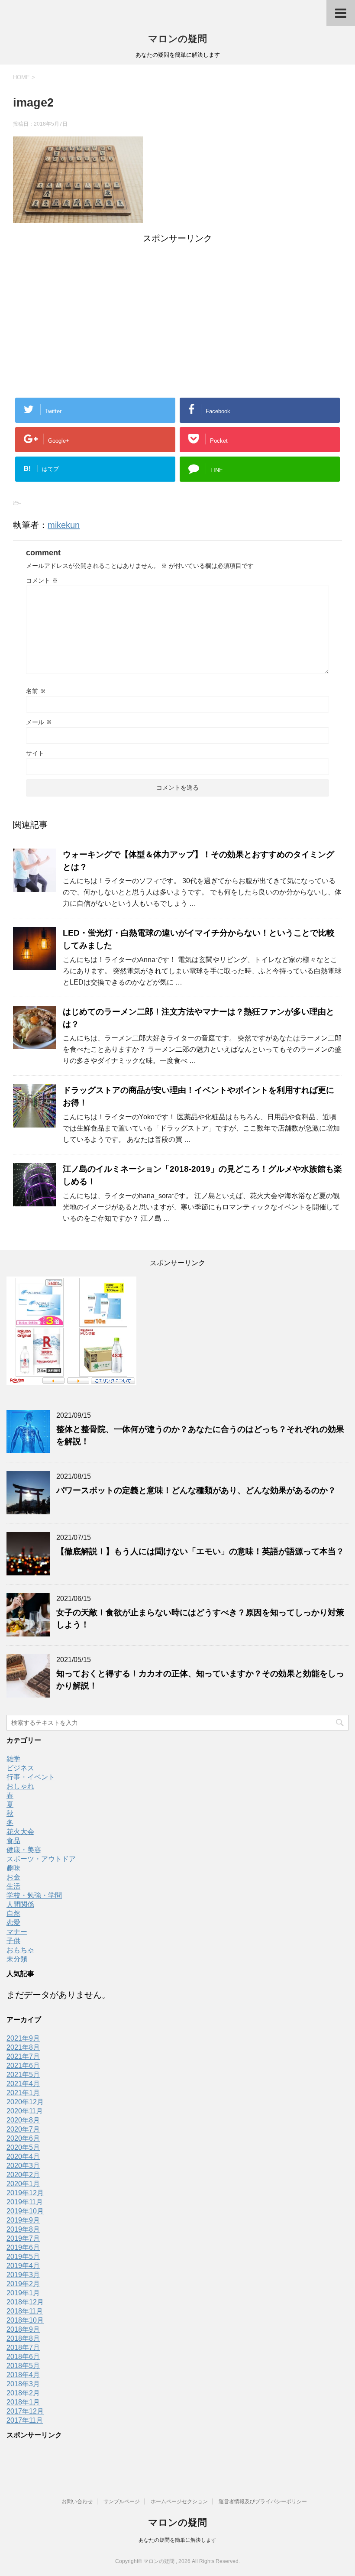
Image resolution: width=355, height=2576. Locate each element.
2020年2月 (23, 2175)
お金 (13, 1877)
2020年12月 (25, 2102)
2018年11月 (25, 2311)
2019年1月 (23, 2293)
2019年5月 (23, 2257)
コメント (42, 580)
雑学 (13, 1759)
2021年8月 (23, 2047)
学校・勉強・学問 (34, 1895)
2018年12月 (25, 2302)
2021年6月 (23, 2066)
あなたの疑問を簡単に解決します (177, 2540)
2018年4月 (23, 2375)
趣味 (13, 1868)
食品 (13, 1841)
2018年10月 (25, 2320)
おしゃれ (20, 1786)
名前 (36, 691)
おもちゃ (20, 1950)
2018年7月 (23, 2348)
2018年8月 (23, 2338)
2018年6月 (23, 2357)
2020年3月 (23, 2166)
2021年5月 (23, 2075)
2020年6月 (23, 2138)
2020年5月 (23, 2147)
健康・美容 (24, 1850)
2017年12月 (25, 2411)
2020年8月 (23, 2120)
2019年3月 (23, 2275)
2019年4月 (23, 2266)
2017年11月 (25, 2420)
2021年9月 (23, 2038)
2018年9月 (23, 2329)
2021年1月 (23, 2093)
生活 (13, 1886)
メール (39, 722)
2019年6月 (23, 2247)
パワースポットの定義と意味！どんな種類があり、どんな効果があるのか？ (196, 1490)
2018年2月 (23, 2393)
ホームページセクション (179, 2501)
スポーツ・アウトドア (41, 1859)
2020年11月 (25, 2111)
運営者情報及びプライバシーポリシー (263, 2501)
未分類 (17, 1959)
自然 (13, 1913)
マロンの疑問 (177, 39)
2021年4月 (23, 2084)
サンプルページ (122, 2501)
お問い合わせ (77, 2501)
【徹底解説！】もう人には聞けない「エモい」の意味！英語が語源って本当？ (200, 1551)
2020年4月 (23, 2156)
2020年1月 (23, 2184)
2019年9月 (23, 2220)
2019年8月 (23, 2229)
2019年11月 (25, 2202)
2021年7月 (23, 2056)
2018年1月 (23, 2402)
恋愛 (13, 1923)
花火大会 (20, 1832)
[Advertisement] (177, 305)
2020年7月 (23, 2129)
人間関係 (20, 1904)
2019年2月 (23, 2284)
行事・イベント (31, 1777)
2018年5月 (23, 2366)
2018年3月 (23, 2384)
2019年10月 (25, 2211)
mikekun (64, 525)
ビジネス (20, 1768)
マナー (17, 1932)
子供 (13, 1941)
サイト (35, 753)
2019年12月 (25, 2193)
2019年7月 (23, 2238)
